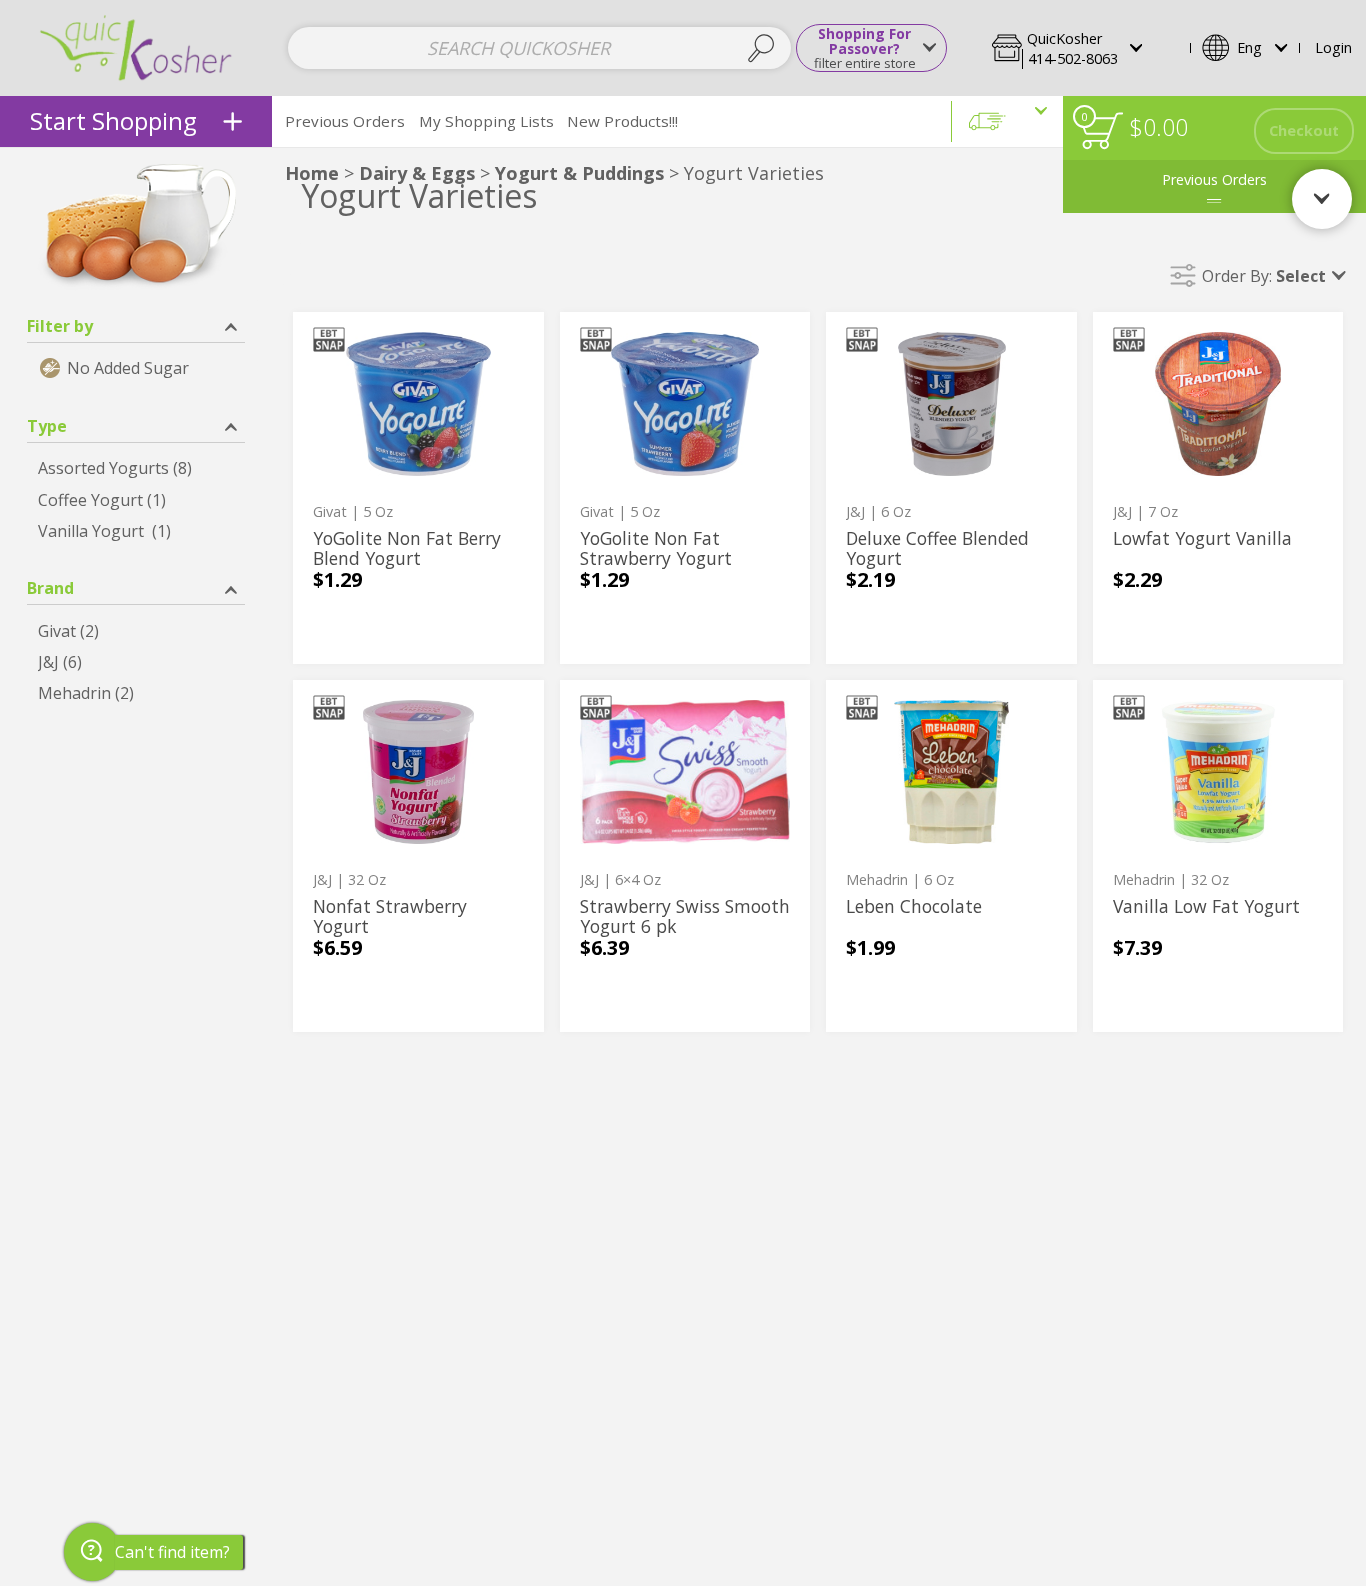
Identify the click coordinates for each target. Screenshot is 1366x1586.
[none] (418, 488)
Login (1333, 47)
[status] (1101, 130)
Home (312, 173)
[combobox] (539, 48)
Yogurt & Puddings (579, 173)
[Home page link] (136, 47)
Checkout (1304, 130)
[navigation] (136, 121)
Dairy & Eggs (417, 173)
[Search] (761, 48)
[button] (1085, 47)
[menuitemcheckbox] (136, 368)
